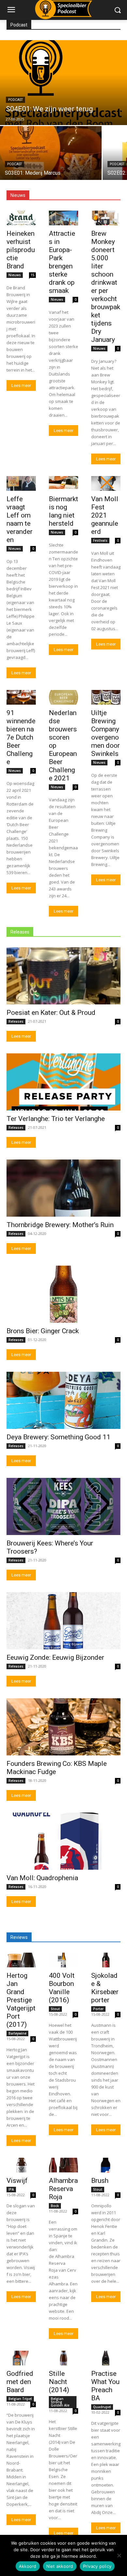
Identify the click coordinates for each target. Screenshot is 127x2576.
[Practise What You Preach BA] (106, 2358)
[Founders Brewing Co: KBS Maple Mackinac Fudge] (63, 1727)
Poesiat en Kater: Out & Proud (51, 1013)
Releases (16, 1021)
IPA (11, 2189)
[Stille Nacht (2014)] (63, 2358)
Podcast (15, 100)
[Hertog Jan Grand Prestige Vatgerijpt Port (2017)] (21, 1960)
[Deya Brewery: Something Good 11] (63, 1400)
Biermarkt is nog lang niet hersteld (63, 511)
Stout (55, 2009)
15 (33, 275)
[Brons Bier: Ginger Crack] (63, 1294)
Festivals (100, 540)
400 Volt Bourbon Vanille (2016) (62, 1988)
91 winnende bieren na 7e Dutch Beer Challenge (21, 737)
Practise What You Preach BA (105, 2386)
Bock (55, 2206)
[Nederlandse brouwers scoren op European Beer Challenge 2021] (63, 697)
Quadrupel (102, 2407)
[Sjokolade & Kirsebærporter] (106, 1960)
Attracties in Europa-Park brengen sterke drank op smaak (62, 262)
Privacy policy (97, 2566)
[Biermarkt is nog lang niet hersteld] (63, 483)
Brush (100, 2181)
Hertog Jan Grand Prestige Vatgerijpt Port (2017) (21, 2000)
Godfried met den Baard (20, 2382)
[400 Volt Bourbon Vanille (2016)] (63, 1960)
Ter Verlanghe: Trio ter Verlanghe (56, 1119)
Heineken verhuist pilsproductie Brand (21, 250)
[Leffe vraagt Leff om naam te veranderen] (21, 483)
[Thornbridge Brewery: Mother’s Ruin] (63, 1188)
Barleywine (17, 2033)
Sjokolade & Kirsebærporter (105, 1988)
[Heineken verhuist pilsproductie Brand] (21, 218)
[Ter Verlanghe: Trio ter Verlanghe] (63, 1082)
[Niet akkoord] (119, 2555)
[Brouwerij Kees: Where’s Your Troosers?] (63, 1506)
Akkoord (28, 2566)
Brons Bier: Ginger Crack (43, 1331)
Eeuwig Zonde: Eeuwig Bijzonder (55, 1657)
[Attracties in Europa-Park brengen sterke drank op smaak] (63, 218)
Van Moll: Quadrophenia (42, 1878)
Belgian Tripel (20, 2399)
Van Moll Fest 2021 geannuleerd (105, 515)
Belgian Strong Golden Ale (60, 2402)
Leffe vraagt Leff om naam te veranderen (20, 519)
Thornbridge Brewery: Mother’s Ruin (60, 1225)
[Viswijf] (21, 2165)
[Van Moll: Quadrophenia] (63, 1841)
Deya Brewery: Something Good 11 (58, 1437)
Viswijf (17, 2181)
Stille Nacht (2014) (59, 2382)
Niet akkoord (60, 2566)
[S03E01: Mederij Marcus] (51, 153)
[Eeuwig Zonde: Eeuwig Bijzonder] (63, 1621)
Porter (98, 2009)
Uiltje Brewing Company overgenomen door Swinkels (106, 733)
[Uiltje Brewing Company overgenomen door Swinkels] (106, 697)
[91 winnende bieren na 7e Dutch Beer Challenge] (21, 697)
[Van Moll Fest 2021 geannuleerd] (106, 483)
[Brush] (106, 2165)
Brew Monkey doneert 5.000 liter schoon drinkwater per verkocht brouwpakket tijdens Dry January (106, 287)
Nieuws (15, 275)
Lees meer (21, 385)
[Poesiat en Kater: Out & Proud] (63, 976)
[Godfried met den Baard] (21, 2358)
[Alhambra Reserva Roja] (63, 2165)
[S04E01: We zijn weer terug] (63, 83)
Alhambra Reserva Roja (63, 2189)
